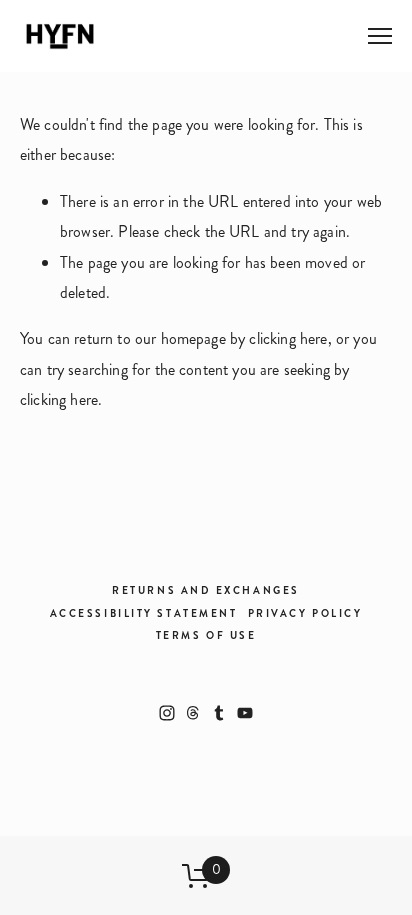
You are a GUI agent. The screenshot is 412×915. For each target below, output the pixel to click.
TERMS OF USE (206, 635)
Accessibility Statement (144, 613)
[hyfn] (219, 713)
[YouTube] (245, 713)
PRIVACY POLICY (305, 613)
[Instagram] (167, 713)
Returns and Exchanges (206, 590)
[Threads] (193, 713)
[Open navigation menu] (380, 36)
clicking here (288, 338)
